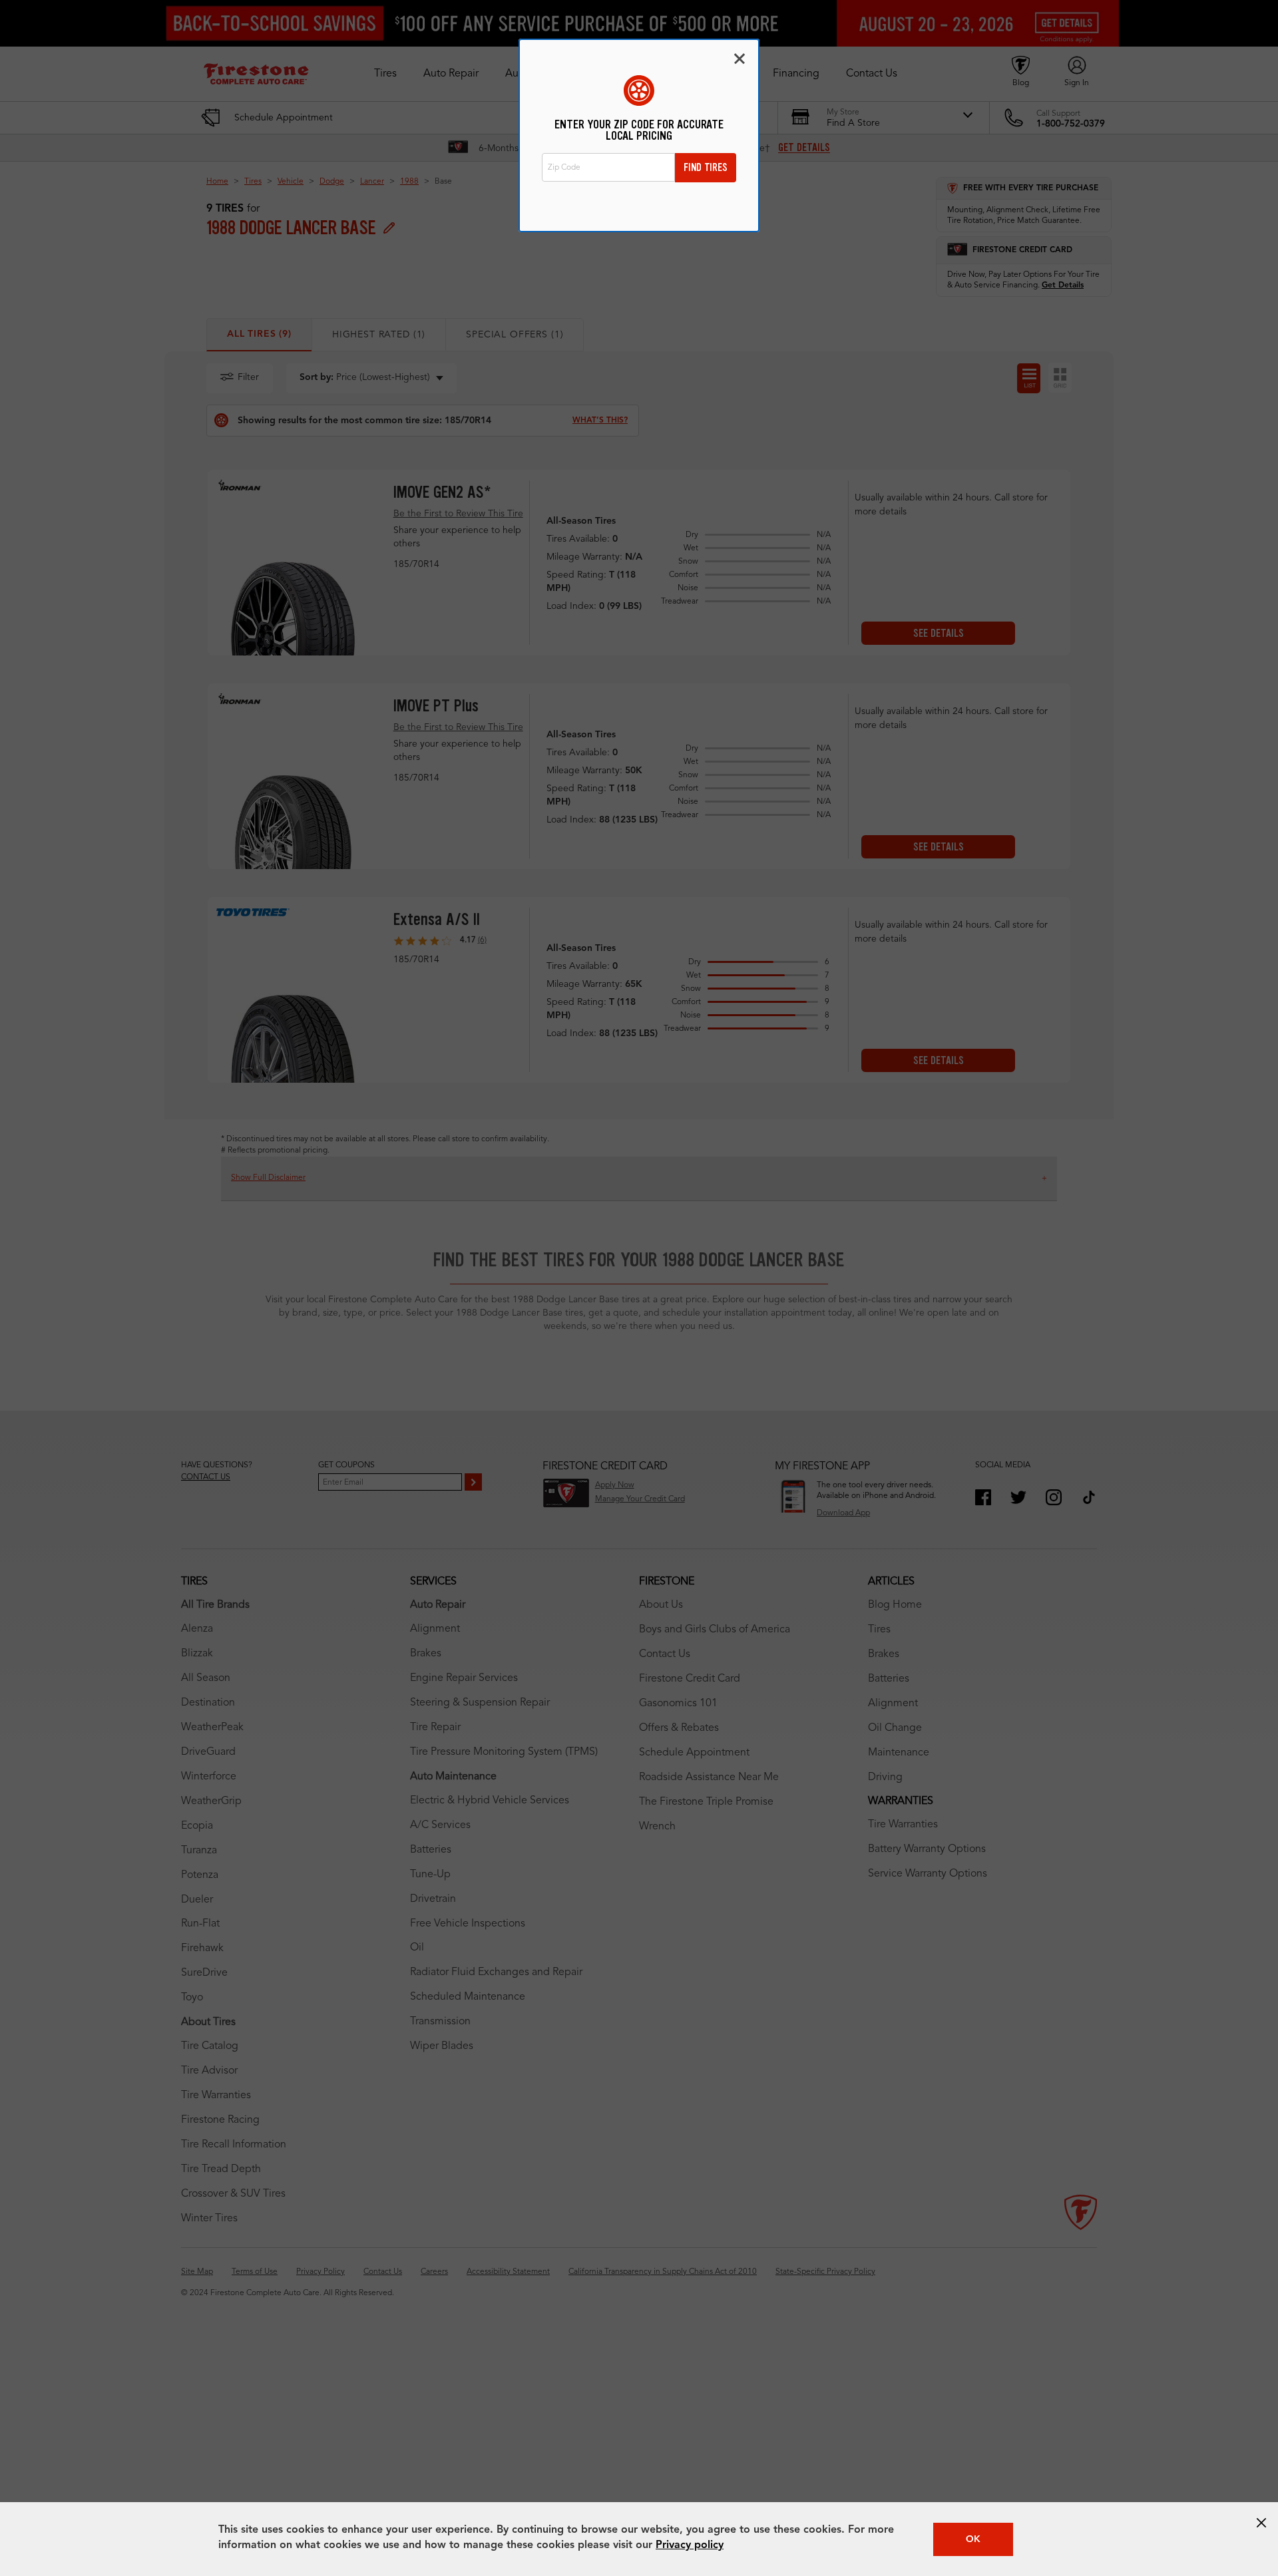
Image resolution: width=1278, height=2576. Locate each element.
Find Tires (706, 167)
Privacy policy (690, 2545)
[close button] (1261, 2523)
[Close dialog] (740, 59)
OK (973, 2539)
